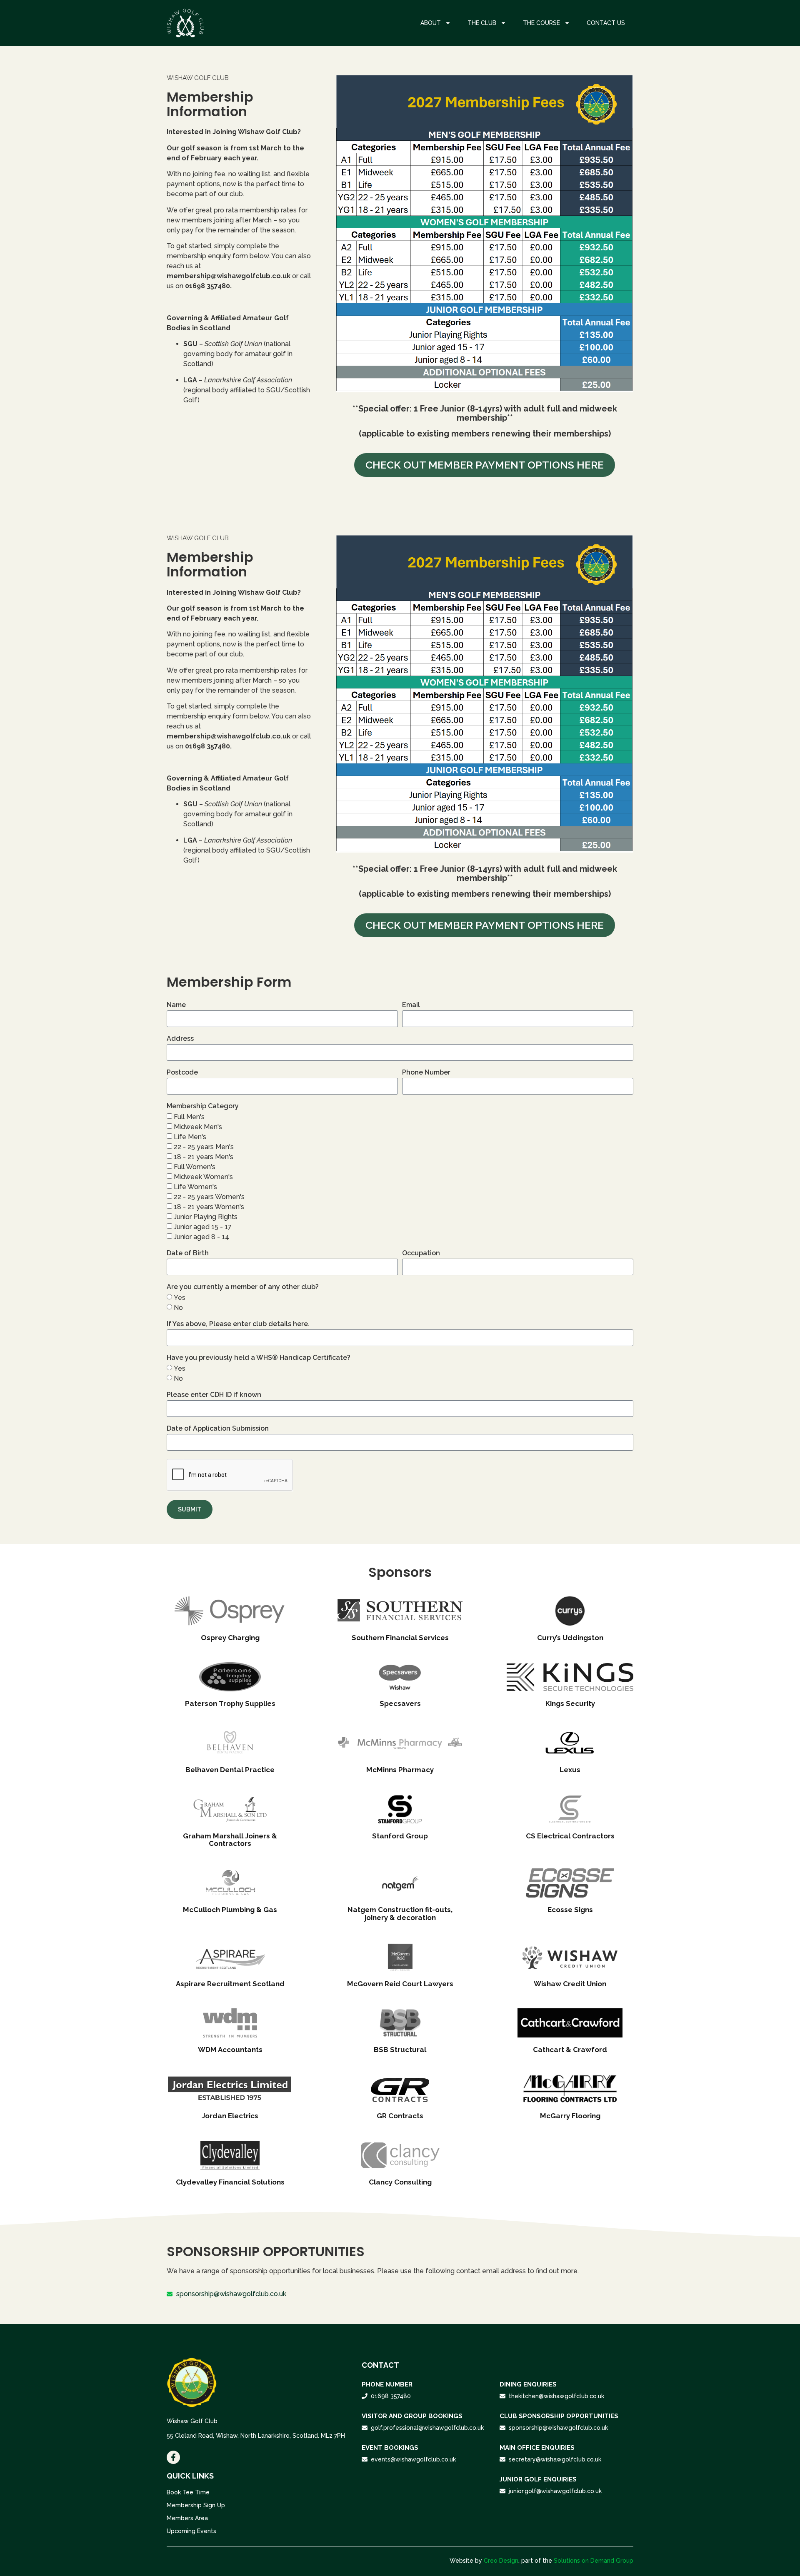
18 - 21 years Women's (209, 1207)
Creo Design (501, 2561)
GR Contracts (400, 2116)
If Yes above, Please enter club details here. (238, 1324)
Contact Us (606, 23)
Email (411, 1005)
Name (176, 1005)
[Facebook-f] (173, 2457)
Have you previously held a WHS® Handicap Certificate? (259, 1358)
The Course (541, 23)
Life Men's (190, 1137)
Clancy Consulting (400, 2182)
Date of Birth (188, 1253)
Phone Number (426, 1073)
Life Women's (195, 1187)
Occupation (421, 1253)
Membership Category (203, 1106)
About (431, 23)
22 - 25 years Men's (204, 1147)
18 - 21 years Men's (204, 1157)
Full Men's (189, 1117)
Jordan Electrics (230, 2116)
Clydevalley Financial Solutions (230, 2182)
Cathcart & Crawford (570, 2050)
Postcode (182, 1073)
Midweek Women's (203, 1177)
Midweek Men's (198, 1127)
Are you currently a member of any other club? (243, 1287)
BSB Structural (400, 2050)
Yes (180, 1298)
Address (180, 1039)
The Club (482, 23)
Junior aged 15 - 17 (203, 1227)
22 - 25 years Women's (209, 1197)
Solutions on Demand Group (594, 2561)
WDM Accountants (230, 2050)
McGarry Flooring (570, 2116)
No (178, 1308)
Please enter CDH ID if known (214, 1395)
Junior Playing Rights (206, 1217)
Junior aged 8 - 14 (201, 1237)
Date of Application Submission (218, 1429)
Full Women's (195, 1167)
